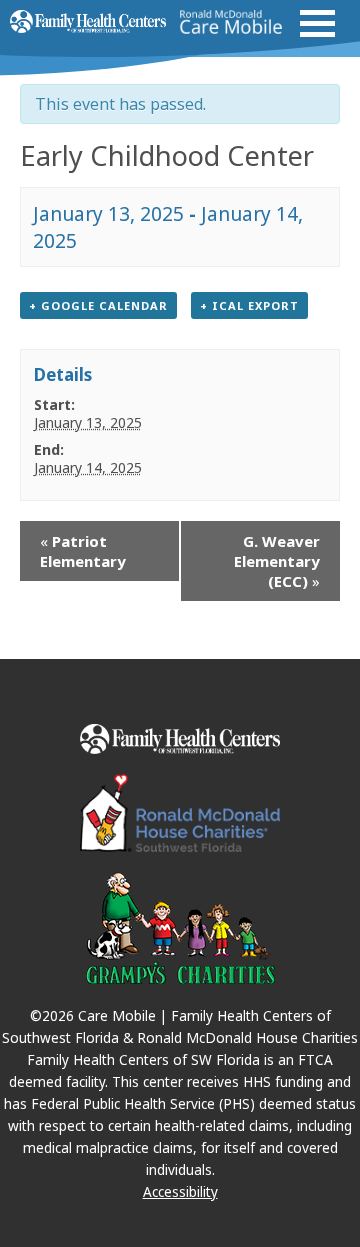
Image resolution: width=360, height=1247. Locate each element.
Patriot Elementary (83, 551)
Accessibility (180, 1191)
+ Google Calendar (98, 305)
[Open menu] (317, 23)
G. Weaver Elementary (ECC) (277, 561)
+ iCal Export (249, 305)
